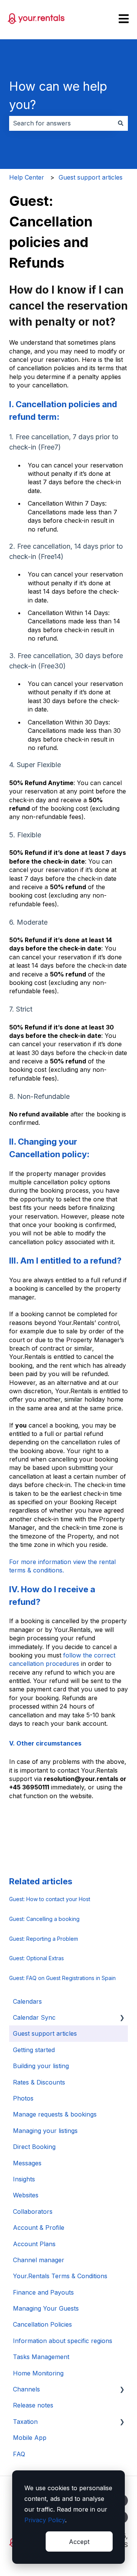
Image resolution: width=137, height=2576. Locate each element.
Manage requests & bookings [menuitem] (55, 2114)
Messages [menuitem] (27, 2163)
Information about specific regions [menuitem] (63, 2341)
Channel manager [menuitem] (39, 2260)
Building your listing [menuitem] (41, 2066)
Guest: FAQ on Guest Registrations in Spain (62, 1978)
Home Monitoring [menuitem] (38, 2373)
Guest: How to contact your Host (50, 1899)
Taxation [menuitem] (25, 2422)
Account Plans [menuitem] (34, 2244)
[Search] (121, 123)
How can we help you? (58, 96)
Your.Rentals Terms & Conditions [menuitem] (60, 2276)
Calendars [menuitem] (27, 2001)
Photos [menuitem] (23, 2098)
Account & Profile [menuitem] (39, 2228)
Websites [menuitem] (26, 2195)
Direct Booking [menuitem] (34, 2147)
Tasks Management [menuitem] (41, 2357)
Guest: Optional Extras (37, 1958)
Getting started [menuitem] (34, 2050)
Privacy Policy (45, 2520)
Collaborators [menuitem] (33, 2211)
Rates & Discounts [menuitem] (39, 2082)
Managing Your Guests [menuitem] (46, 2308)
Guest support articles (91, 177)
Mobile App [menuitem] (30, 2438)
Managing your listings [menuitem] (45, 2131)
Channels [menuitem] (26, 2389)
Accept (79, 2542)
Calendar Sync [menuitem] (34, 2017)
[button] (122, 2018)
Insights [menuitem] (24, 2179)
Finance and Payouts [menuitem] (43, 2292)
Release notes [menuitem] (33, 2405)
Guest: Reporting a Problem (44, 1939)
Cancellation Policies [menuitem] (42, 2324)
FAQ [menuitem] (19, 2454)
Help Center (27, 177)
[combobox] (61, 123)
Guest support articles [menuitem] (45, 2033)
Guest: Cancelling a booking (44, 1919)
